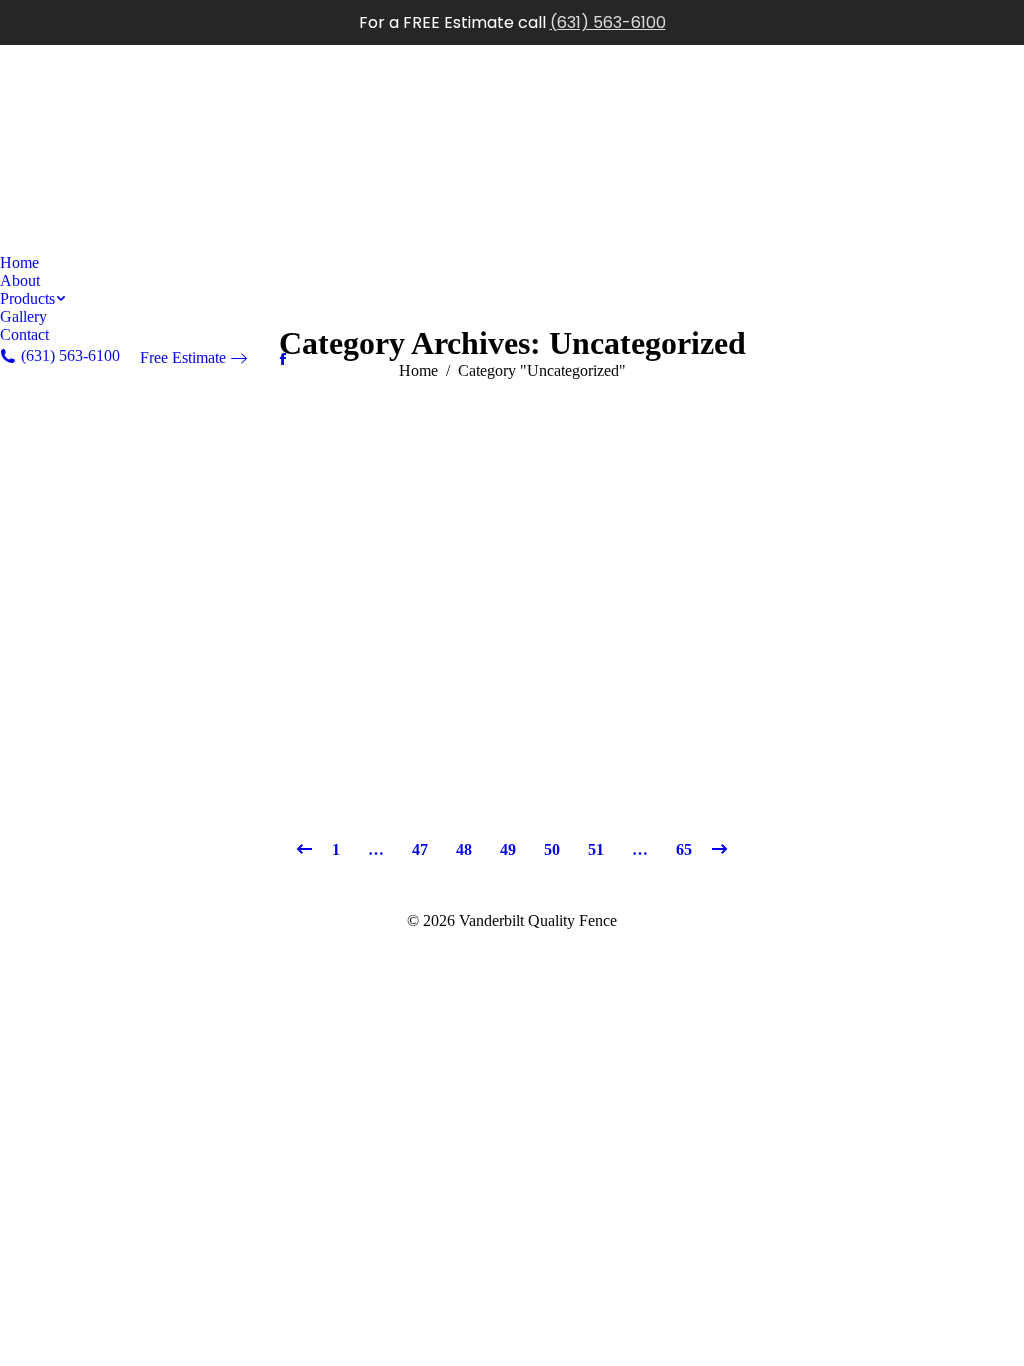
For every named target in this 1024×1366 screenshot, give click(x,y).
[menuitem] (19, 263)
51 (596, 849)
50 (552, 849)
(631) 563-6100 (608, 22)
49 (508, 849)
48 (464, 849)
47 (420, 849)
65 (684, 849)
